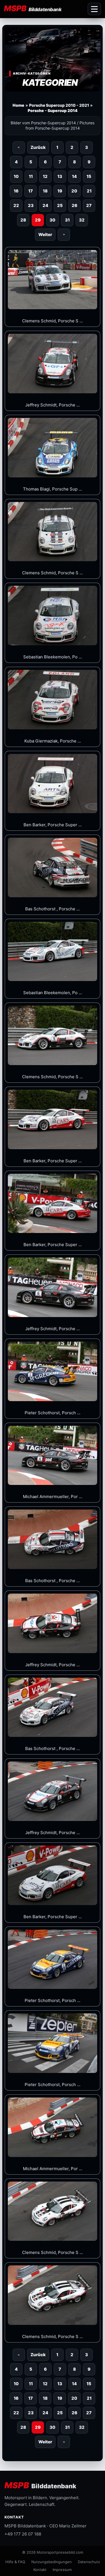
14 (74, 176)
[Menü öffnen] (94, 9)
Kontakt (40, 2570)
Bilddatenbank (40, 2485)
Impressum (62, 2570)
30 (53, 220)
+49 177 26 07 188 (23, 2534)
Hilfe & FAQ (15, 2562)
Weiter (45, 234)
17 (31, 191)
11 (31, 176)
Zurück (38, 147)
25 (60, 205)
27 (89, 205)
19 (60, 191)
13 (60, 176)
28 (23, 220)
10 (16, 176)
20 (74, 191)
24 (45, 205)
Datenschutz (89, 2562)
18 (45, 191)
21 (89, 191)
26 (74, 205)
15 (89, 176)
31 (67, 220)
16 (16, 191)
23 (31, 205)
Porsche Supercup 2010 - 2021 (59, 105)
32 (82, 220)
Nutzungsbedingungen (52, 2562)
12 (45, 176)
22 (16, 205)
